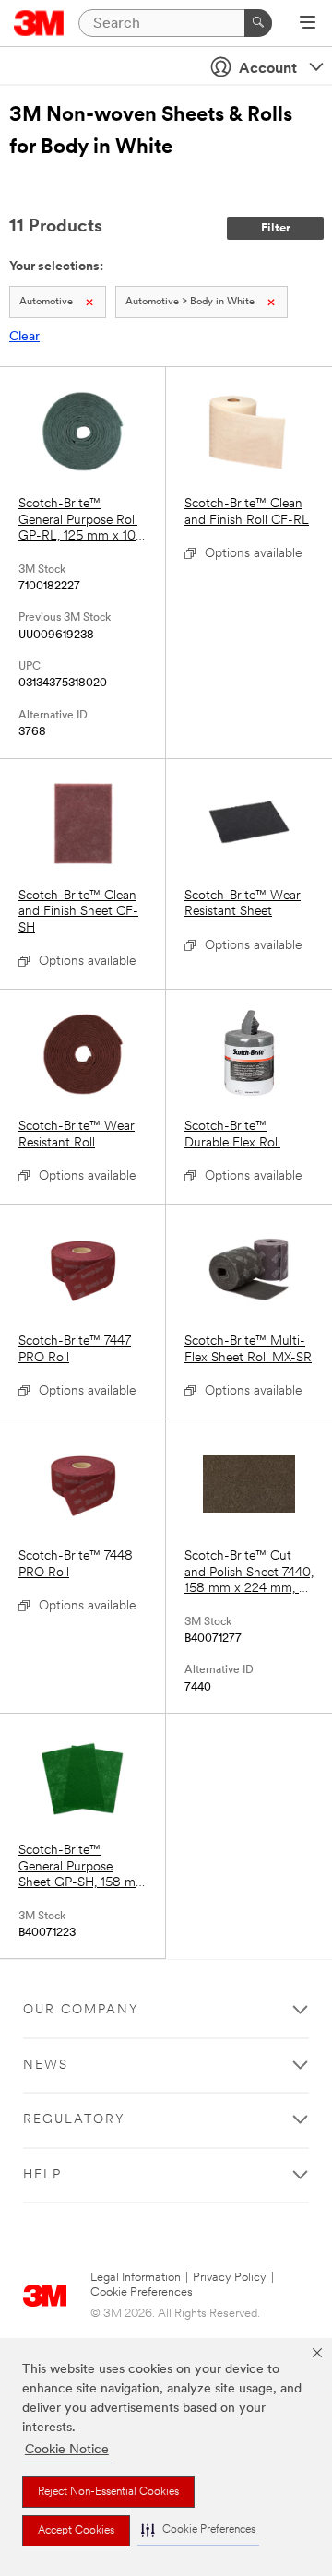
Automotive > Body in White (190, 302)
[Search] (258, 23)
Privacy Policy (230, 2278)
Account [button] (268, 69)
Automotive (46, 302)
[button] (198, 2530)
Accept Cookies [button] (76, 2531)
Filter (276, 228)
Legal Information (136, 2278)
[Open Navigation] (308, 24)
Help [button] (42, 2175)
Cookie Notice (67, 2450)
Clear (24, 337)
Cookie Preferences (142, 2292)
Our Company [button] (81, 2010)
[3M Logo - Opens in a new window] (39, 23)
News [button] (46, 2066)
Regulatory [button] (74, 2120)
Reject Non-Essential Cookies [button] (108, 2492)
